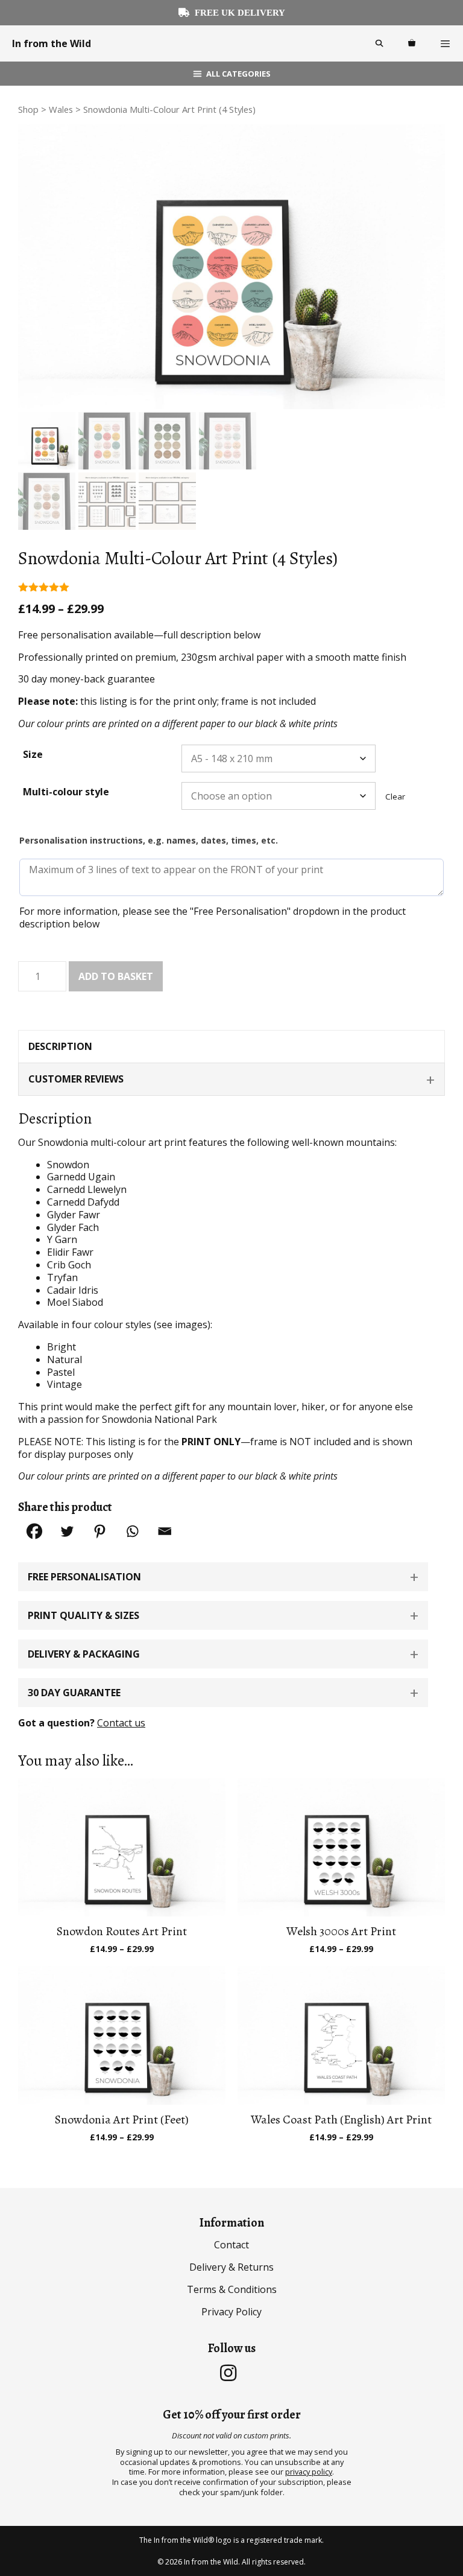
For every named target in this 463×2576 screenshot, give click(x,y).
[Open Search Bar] (379, 43)
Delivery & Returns (231, 2267)
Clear (395, 797)
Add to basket (116, 976)
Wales (61, 109)
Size (33, 754)
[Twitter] (67, 1531)
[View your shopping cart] (412, 43)
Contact (231, 2245)
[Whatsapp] (132, 1531)
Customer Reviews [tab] (76, 1079)
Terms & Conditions (232, 2289)
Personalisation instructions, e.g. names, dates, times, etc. (149, 840)
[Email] (165, 1531)
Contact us (121, 1723)
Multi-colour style (66, 792)
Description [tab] (60, 1046)
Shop (28, 109)
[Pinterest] (99, 1531)
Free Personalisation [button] (84, 1577)
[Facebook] (34, 1531)
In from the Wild (52, 43)
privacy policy (309, 2472)
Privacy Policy (231, 2312)
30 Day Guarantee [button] (74, 1693)
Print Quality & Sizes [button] (83, 1615)
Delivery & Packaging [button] (84, 1654)
